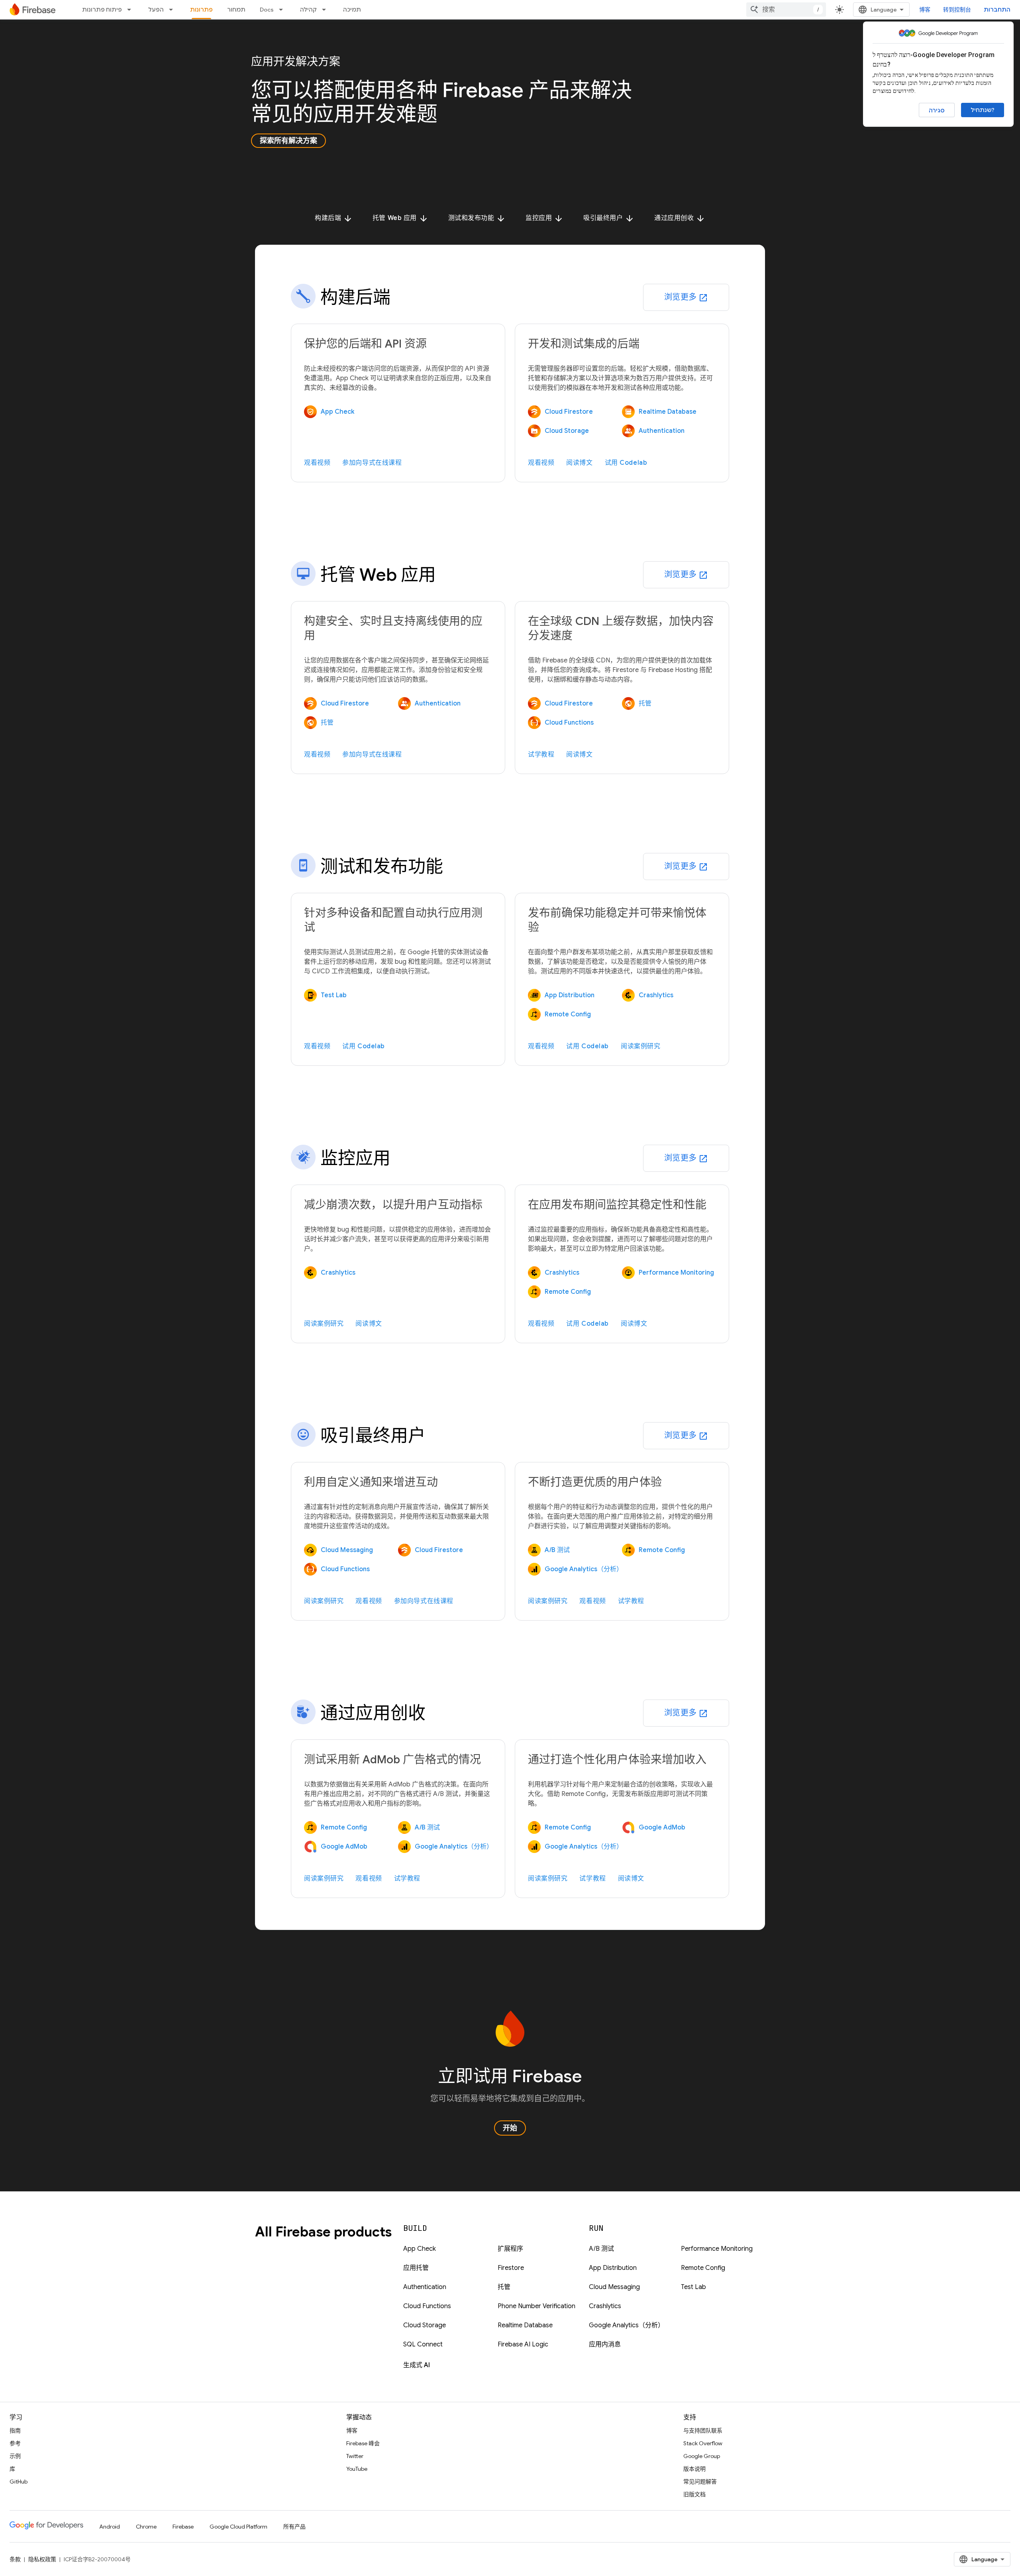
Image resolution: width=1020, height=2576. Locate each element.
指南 (15, 2431)
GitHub (19, 2482)
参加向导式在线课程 (372, 463)
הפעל (156, 10)
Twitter (355, 2456)
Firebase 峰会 (363, 2443)
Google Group (702, 2456)
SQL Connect (423, 2344)
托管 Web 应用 (400, 218)
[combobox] (786, 10)
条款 (15, 2559)
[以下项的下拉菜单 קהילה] (326, 10)
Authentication (425, 2287)
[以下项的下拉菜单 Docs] (283, 10)
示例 (15, 2456)
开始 (510, 2128)
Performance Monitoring (717, 2249)
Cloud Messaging (614, 2287)
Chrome (146, 2527)
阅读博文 (579, 463)
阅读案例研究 (640, 1046)
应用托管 (416, 2268)
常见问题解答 (700, 2482)
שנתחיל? (983, 110)
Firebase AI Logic (523, 2344)
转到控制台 (957, 10)
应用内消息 (605, 2344)
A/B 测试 (601, 2249)
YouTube (357, 2469)
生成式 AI (417, 2365)
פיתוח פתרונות (102, 10)
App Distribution (613, 2268)
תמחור (236, 10)
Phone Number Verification (536, 2306)
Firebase (183, 2527)
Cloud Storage (425, 2325)
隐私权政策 (42, 2559)
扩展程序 (510, 2249)
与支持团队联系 (703, 2431)
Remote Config (703, 2268)
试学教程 (541, 755)
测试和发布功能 (477, 218)
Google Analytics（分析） (627, 2325)
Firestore (511, 2268)
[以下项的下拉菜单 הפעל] (173, 10)
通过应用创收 (680, 218)
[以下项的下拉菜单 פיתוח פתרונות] (131, 10)
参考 (15, 2443)
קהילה (308, 10)
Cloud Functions (427, 2306)
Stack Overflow (703, 2443)
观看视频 (317, 463)
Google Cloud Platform (238, 2527)
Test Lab (693, 2287)
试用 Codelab (626, 463)
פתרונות (201, 10)
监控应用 (544, 218)
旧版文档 (694, 2494)
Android (110, 2527)
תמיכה (352, 10)
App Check (420, 2249)
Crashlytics (605, 2306)
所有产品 (294, 2527)
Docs (267, 10)
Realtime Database (525, 2325)
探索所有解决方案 (288, 141)
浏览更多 (686, 297)
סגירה (937, 110)
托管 (504, 2287)
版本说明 (694, 2469)
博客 (925, 10)
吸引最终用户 (609, 218)
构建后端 (334, 218)
